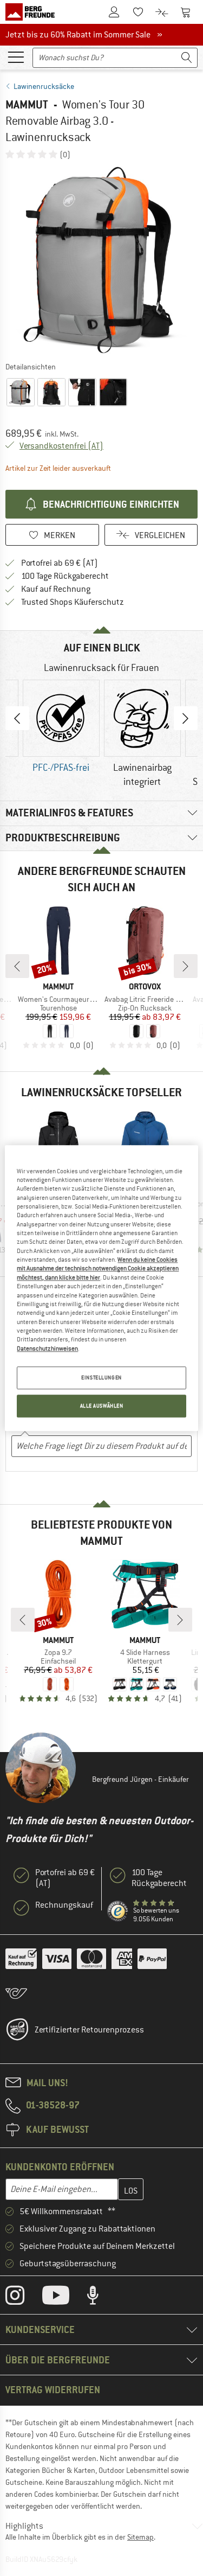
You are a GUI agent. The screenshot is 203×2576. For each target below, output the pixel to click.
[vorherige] (17, 966)
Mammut (27, 104)
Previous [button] (17, 718)
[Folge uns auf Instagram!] (23, 2298)
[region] (101, 1288)
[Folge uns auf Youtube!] (64, 2298)
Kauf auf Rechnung (56, 589)
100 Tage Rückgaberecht (65, 576)
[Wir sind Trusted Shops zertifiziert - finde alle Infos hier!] (118, 1912)
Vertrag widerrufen (53, 2390)
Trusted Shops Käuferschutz (73, 602)
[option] (101, 260)
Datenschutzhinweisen (47, 1348)
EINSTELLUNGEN (101, 1378)
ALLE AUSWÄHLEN (102, 1406)
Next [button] (186, 718)
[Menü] (16, 56)
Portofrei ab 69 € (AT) (60, 563)
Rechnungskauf (64, 1905)
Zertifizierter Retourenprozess (89, 2030)
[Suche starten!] (187, 58)
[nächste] (186, 966)
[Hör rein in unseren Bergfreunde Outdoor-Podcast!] (101, 2298)
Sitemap (140, 2537)
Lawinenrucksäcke (44, 86)
